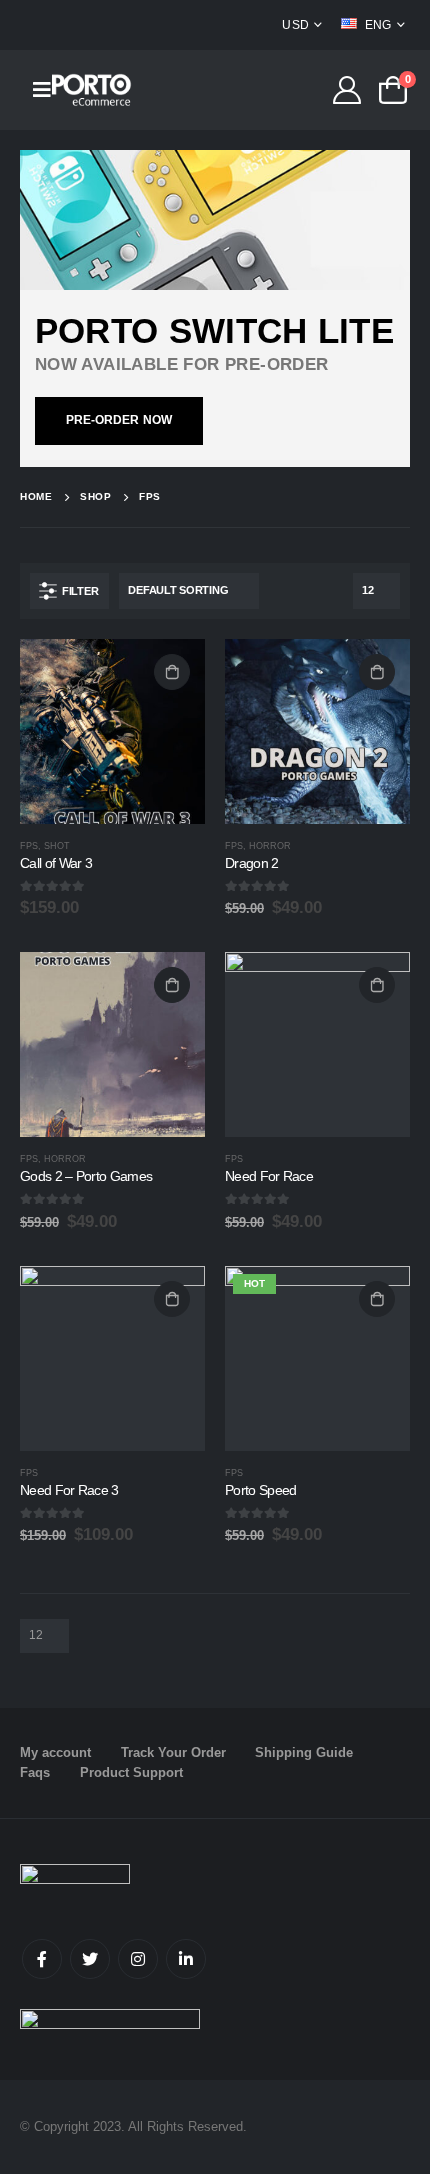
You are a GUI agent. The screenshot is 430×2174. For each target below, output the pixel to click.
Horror (270, 846)
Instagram (138, 1959)
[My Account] (347, 90)
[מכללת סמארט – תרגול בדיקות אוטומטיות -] (92, 89)
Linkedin (186, 1959)
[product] (112, 731)
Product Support (131, 1772)
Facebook (42, 1959)
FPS (29, 846)
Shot (57, 846)
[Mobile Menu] (36, 90)
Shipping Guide (304, 1752)
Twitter (90, 1959)
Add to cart (172, 672)
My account (55, 1752)
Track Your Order (173, 1752)
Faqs (35, 1772)
